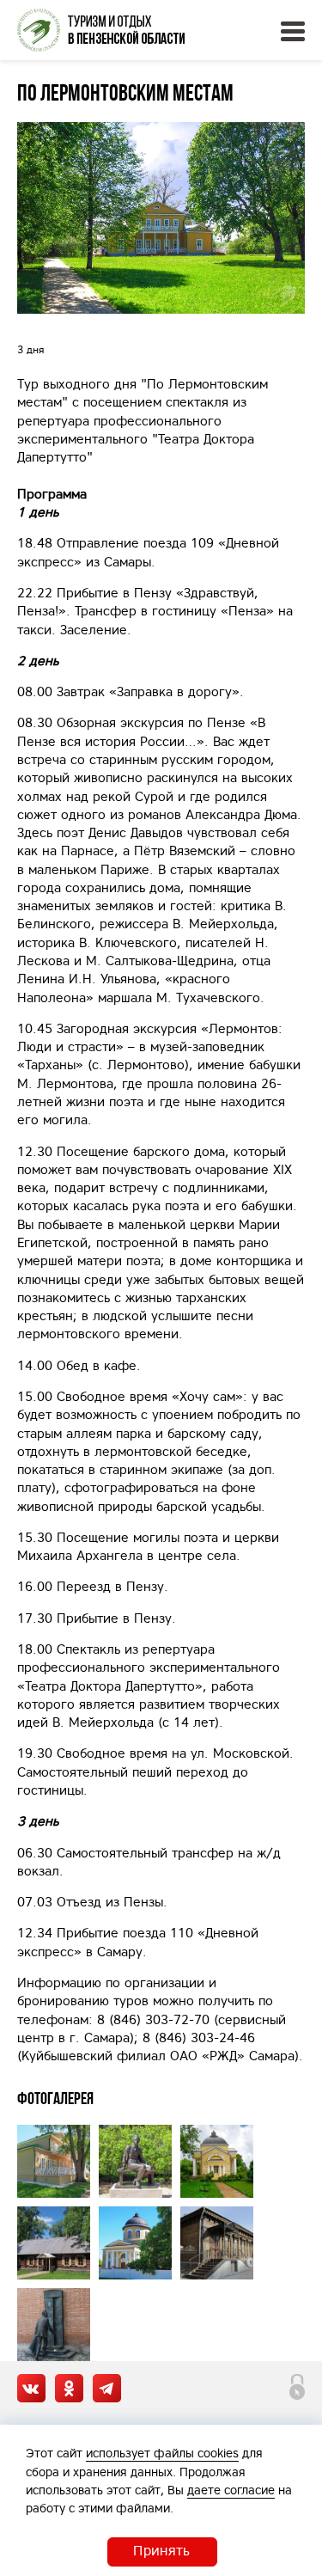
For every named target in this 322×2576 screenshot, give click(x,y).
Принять (161, 2550)
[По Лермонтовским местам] (161, 218)
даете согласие (231, 2490)
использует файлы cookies (162, 2453)
